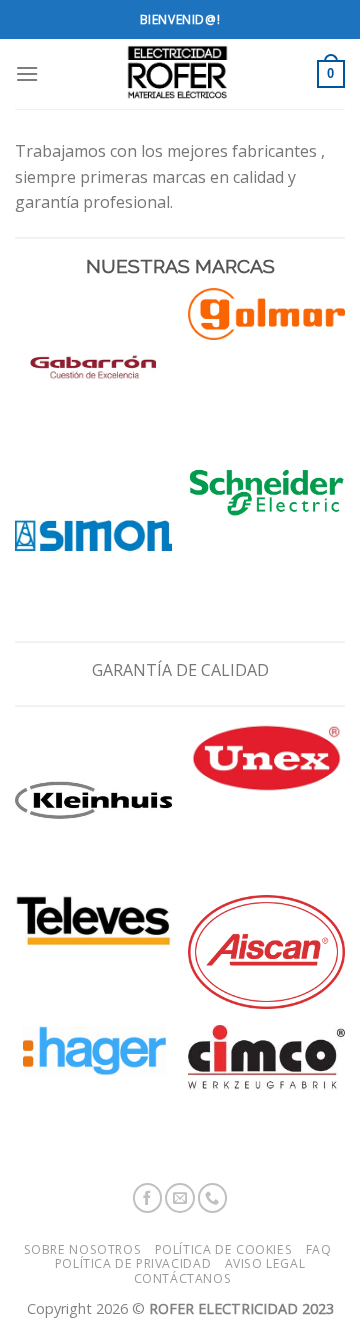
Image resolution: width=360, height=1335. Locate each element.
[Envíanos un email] (180, 1198)
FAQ (319, 1249)
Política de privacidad (133, 1263)
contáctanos (183, 1278)
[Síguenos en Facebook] (148, 1198)
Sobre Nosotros (83, 1249)
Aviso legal (265, 1263)
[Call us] (213, 1198)
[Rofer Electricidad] (178, 74)
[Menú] (27, 73)
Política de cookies (224, 1249)
